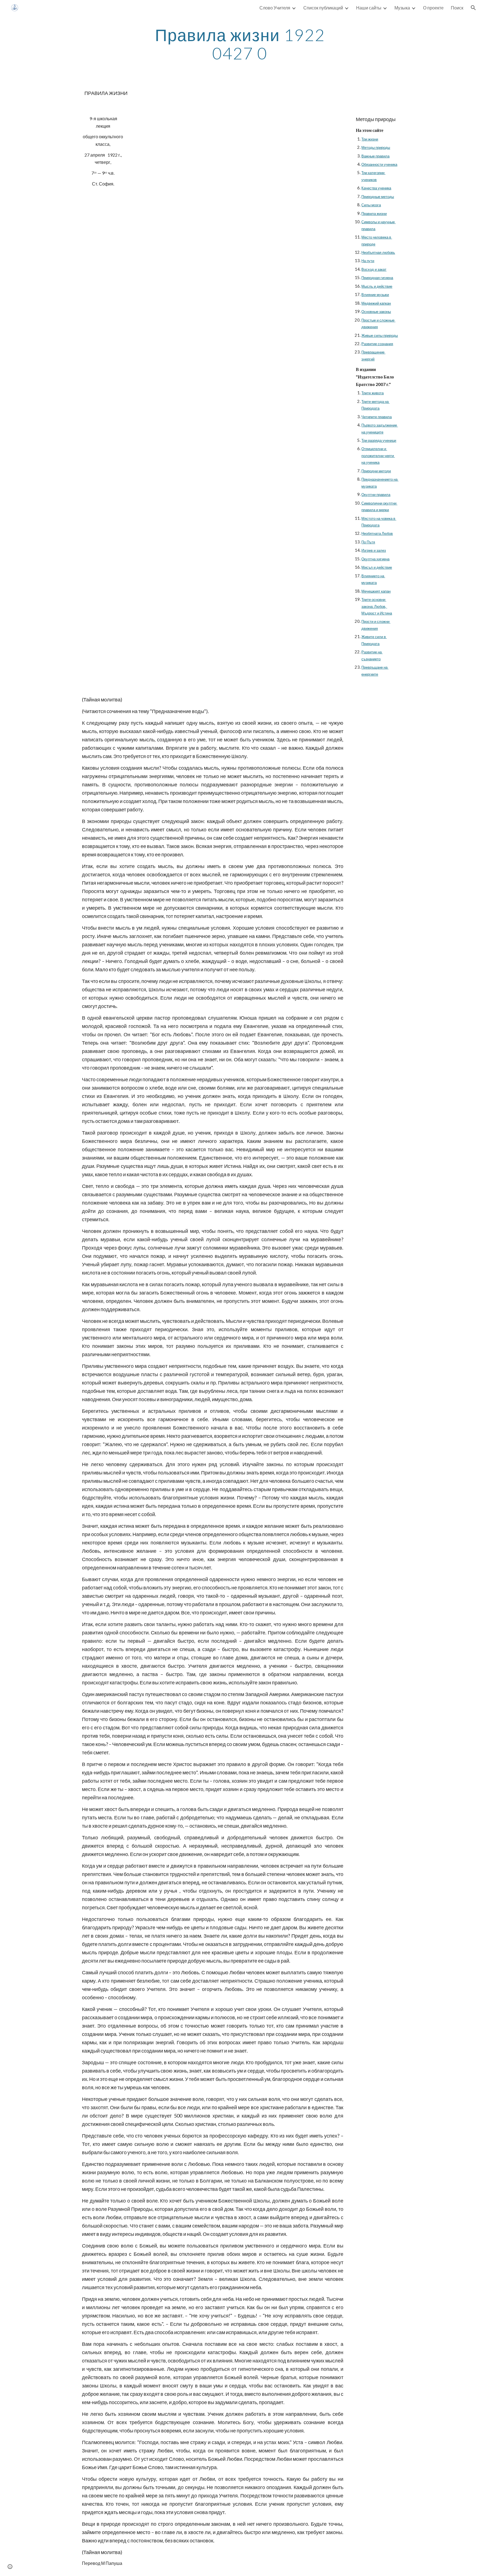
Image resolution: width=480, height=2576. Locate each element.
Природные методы (378, 197)
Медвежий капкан (376, 303)
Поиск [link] (457, 8)
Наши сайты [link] (369, 8)
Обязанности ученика (379, 164)
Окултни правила (376, 495)
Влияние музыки (375, 295)
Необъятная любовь (378, 252)
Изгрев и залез (374, 550)
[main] (240, 44)
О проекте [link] (433, 8)
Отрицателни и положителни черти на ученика (378, 456)
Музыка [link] (402, 8)
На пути (368, 261)
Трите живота (372, 393)
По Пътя (368, 542)
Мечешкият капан (376, 591)
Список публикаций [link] (323, 8)
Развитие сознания (377, 344)
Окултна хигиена (375, 559)
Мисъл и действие (377, 567)
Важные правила (375, 156)
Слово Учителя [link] (275, 8)
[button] (473, 8)
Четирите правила (377, 417)
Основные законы (376, 312)
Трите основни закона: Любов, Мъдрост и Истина (377, 606)
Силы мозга (371, 205)
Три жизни (370, 139)
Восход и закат (374, 269)
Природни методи (376, 471)
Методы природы (376, 147)
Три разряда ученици (379, 440)
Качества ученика (376, 188)
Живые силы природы (380, 335)
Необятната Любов (377, 533)
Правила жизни (374, 214)
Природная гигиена (377, 278)
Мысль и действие (377, 286)
